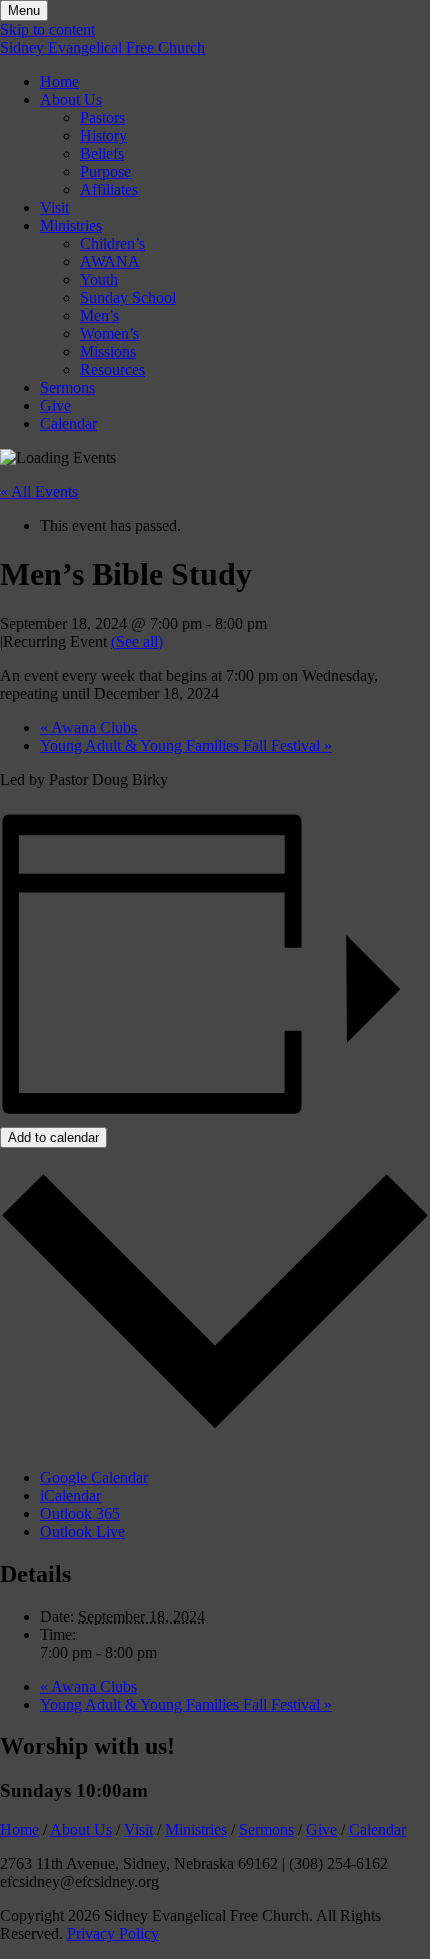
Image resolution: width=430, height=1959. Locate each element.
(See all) (137, 641)
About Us (71, 99)
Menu (24, 10)
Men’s (99, 315)
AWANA (110, 261)
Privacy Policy (113, 1933)
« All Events (39, 491)
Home (59, 81)
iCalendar (70, 1495)
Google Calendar (94, 1477)
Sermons (67, 387)
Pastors (102, 117)
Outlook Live (82, 1531)
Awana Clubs (88, 727)
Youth (99, 279)
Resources (112, 369)
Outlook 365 (80, 1513)
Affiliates (109, 189)
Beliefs (102, 153)
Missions (108, 351)
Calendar (68, 423)
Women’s (109, 333)
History (103, 135)
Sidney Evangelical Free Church (102, 47)
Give (55, 405)
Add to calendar (53, 1137)
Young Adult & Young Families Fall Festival (186, 745)
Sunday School (128, 297)
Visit (54, 207)
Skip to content (47, 29)
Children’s (112, 243)
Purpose (105, 171)
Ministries (71, 225)
